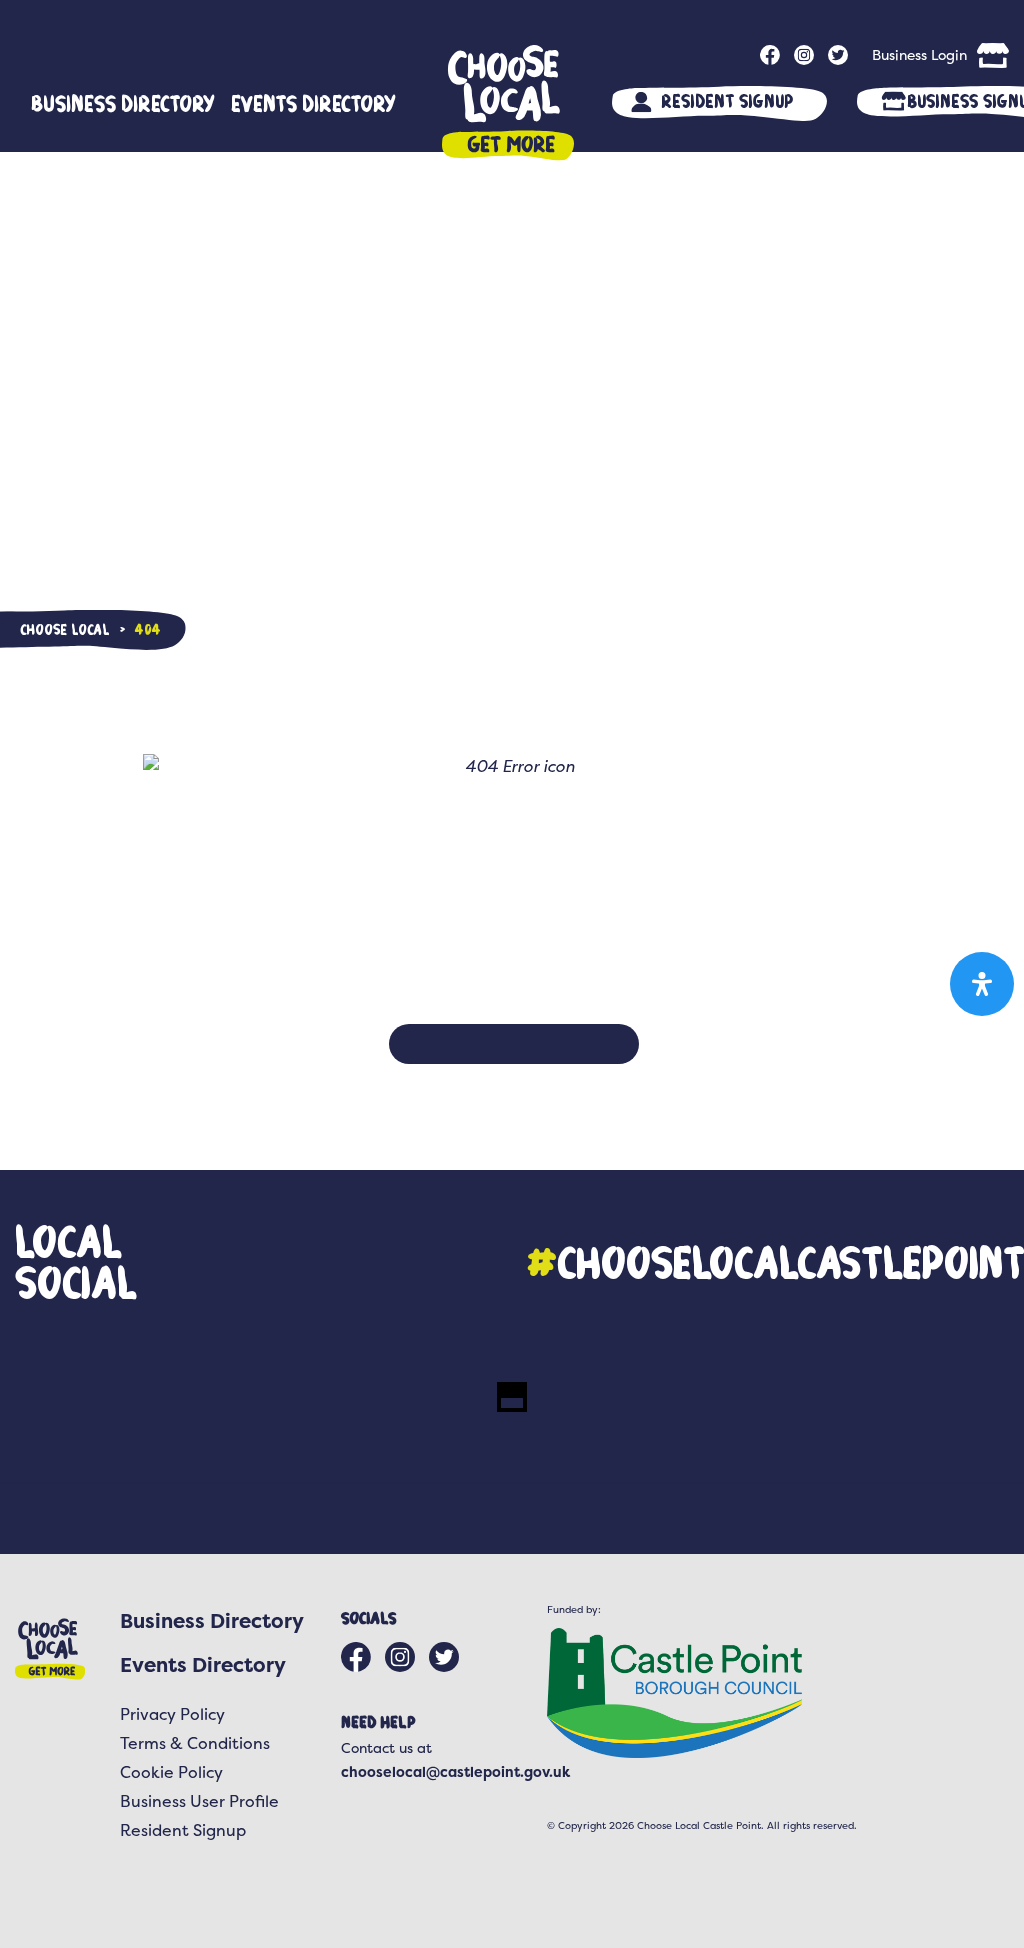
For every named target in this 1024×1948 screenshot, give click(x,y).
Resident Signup (727, 100)
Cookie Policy (171, 1772)
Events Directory (313, 103)
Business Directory (123, 103)
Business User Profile (199, 1801)
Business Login (919, 54)
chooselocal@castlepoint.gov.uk (455, 1771)
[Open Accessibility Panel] (982, 984)
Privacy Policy (172, 1714)
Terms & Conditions (195, 1743)
